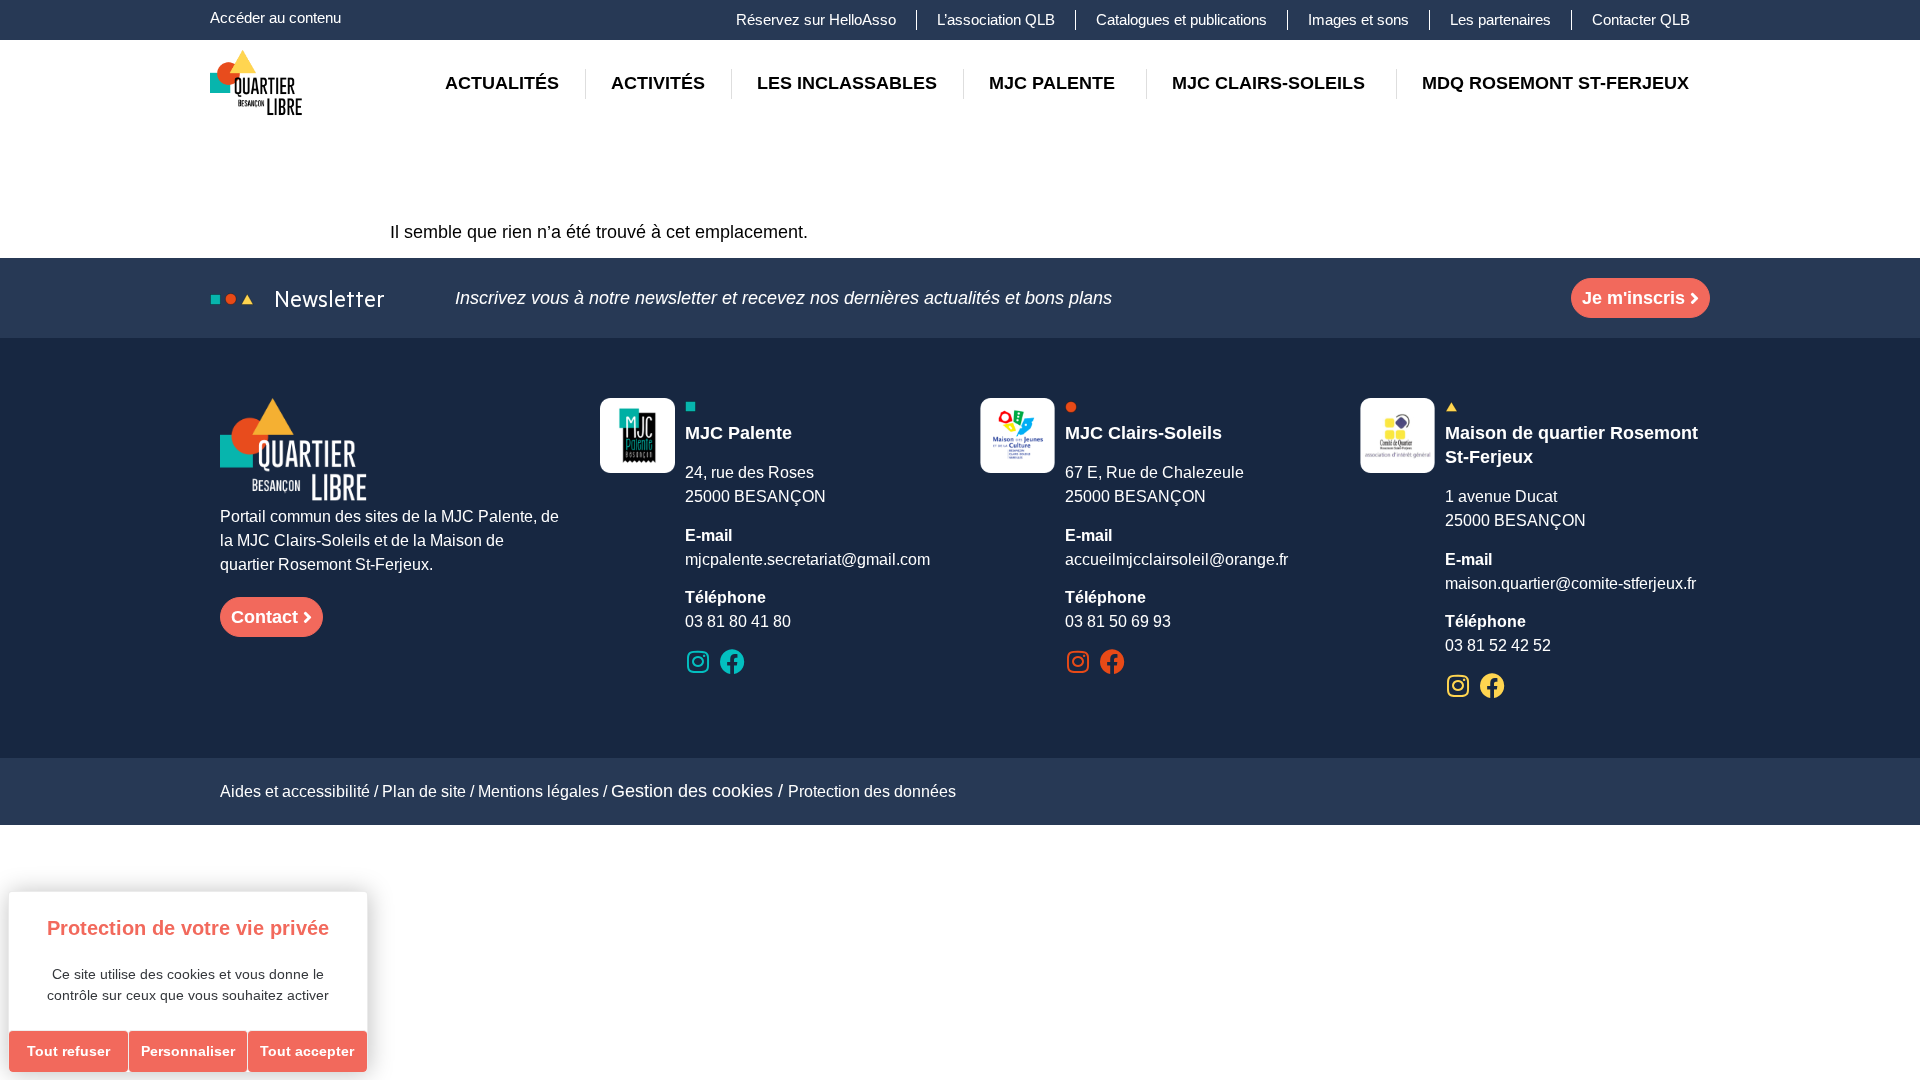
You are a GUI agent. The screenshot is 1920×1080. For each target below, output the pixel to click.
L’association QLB (996, 19)
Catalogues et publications (1181, 19)
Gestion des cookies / (699, 791)
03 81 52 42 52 (1498, 645)
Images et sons (1358, 19)
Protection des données (872, 791)
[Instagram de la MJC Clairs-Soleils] (1077, 661)
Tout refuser (68, 1051)
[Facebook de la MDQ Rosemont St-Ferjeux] (1492, 685)
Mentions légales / (544, 791)
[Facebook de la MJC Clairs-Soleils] (1112, 661)
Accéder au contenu (275, 17)
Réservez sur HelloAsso (816, 19)
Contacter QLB (1641, 19)
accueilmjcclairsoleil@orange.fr (1176, 559)
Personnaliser (188, 1051)
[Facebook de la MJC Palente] (732, 661)
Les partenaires (1500, 19)
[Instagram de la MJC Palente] (697, 661)
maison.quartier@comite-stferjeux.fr (1570, 583)
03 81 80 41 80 (738, 621)
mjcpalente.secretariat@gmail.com (807, 559)
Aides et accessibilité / (301, 791)
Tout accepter (307, 1051)
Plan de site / (430, 791)
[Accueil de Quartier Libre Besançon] (295, 451)
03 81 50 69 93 (1118, 621)
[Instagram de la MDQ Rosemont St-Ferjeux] (1457, 685)
